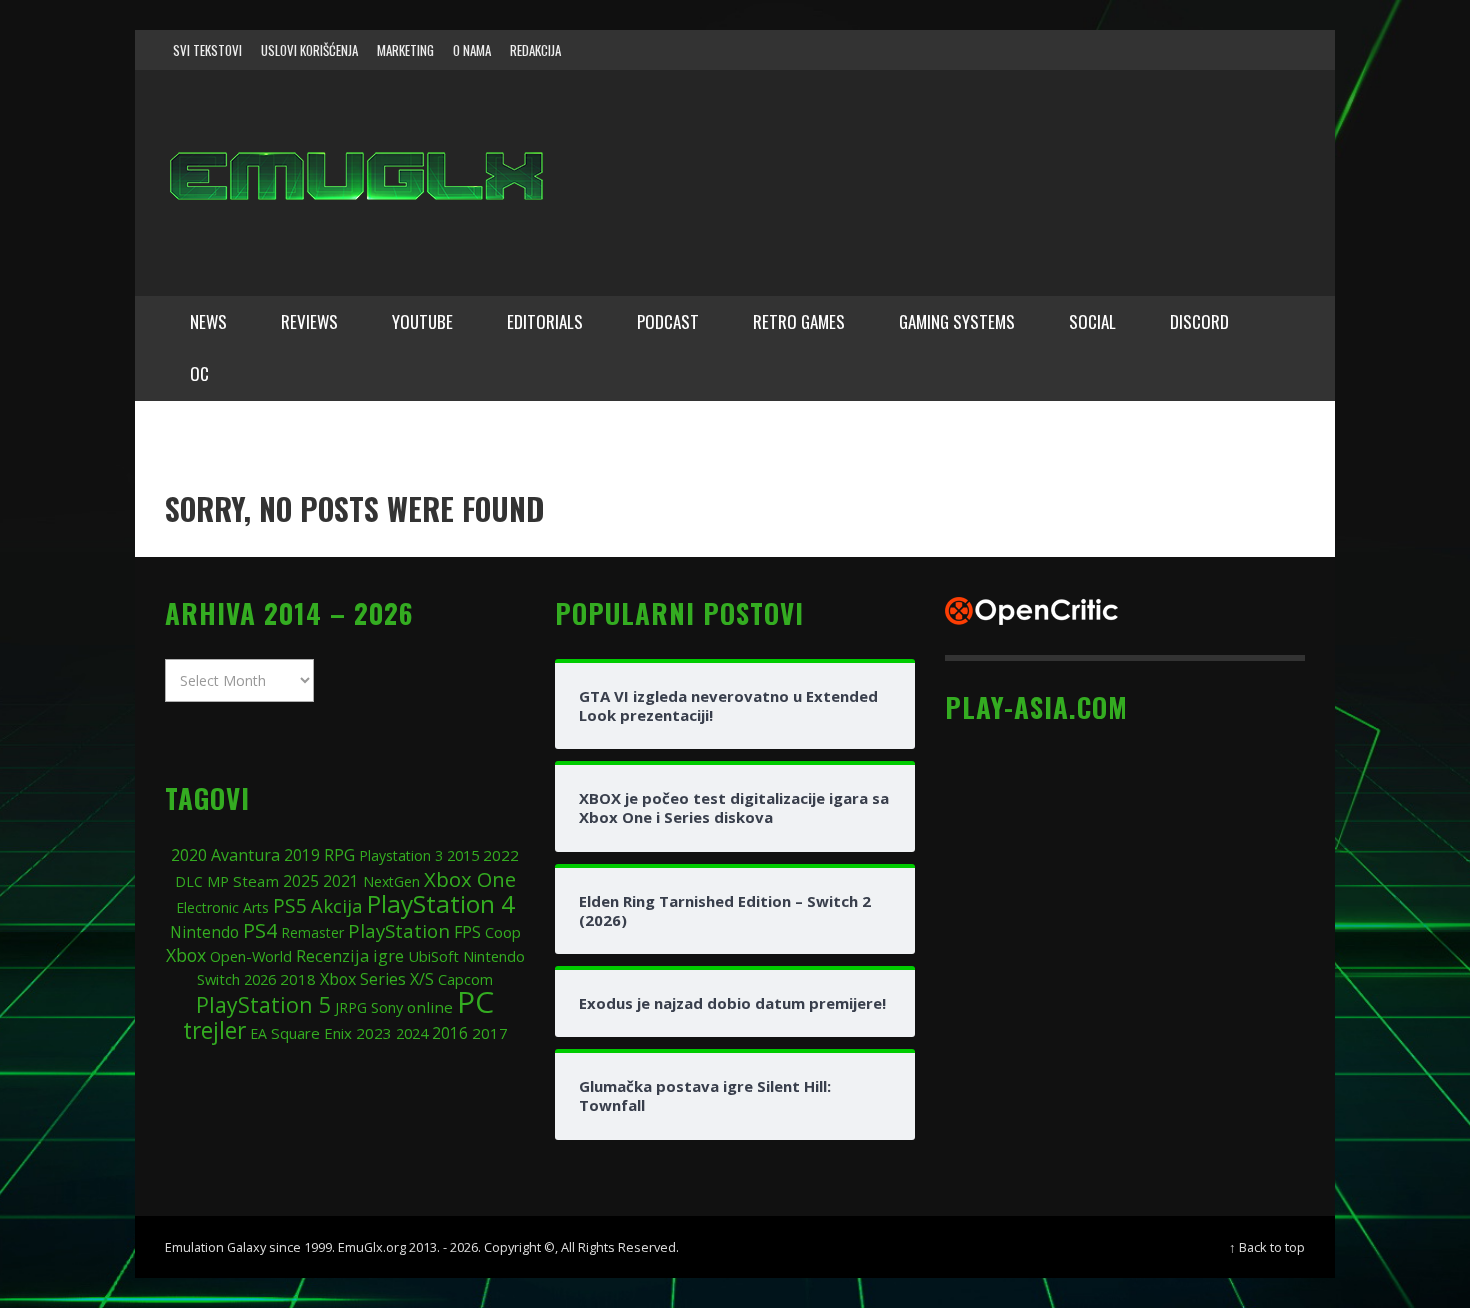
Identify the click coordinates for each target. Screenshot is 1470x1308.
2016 (450, 1033)
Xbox (186, 955)
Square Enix (311, 1033)
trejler (214, 1030)
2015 (463, 855)
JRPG (351, 1007)
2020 (189, 855)
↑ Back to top (1267, 1247)
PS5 (290, 905)
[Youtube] (1244, 50)
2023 (374, 1033)
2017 (490, 1033)
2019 (302, 855)
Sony (387, 1007)
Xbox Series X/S (377, 979)
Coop (503, 932)
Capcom (465, 979)
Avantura (245, 855)
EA (258, 1033)
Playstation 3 (401, 855)
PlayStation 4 (441, 903)
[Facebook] (1129, 50)
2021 (341, 881)
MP (218, 881)
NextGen (391, 881)
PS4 (260, 930)
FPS (467, 932)
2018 (298, 979)
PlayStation (399, 930)
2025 (301, 881)
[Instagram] (1168, 50)
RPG (339, 855)
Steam (256, 881)
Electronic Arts (222, 907)
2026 (260, 979)
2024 (412, 1033)
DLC (189, 881)
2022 (501, 855)
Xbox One (470, 879)
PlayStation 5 (263, 1004)
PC (475, 1001)
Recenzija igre (350, 955)
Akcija (337, 905)
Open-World (251, 956)
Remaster (312, 932)
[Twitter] (1206, 50)
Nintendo (204, 932)
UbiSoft (433, 956)
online (430, 1007)
